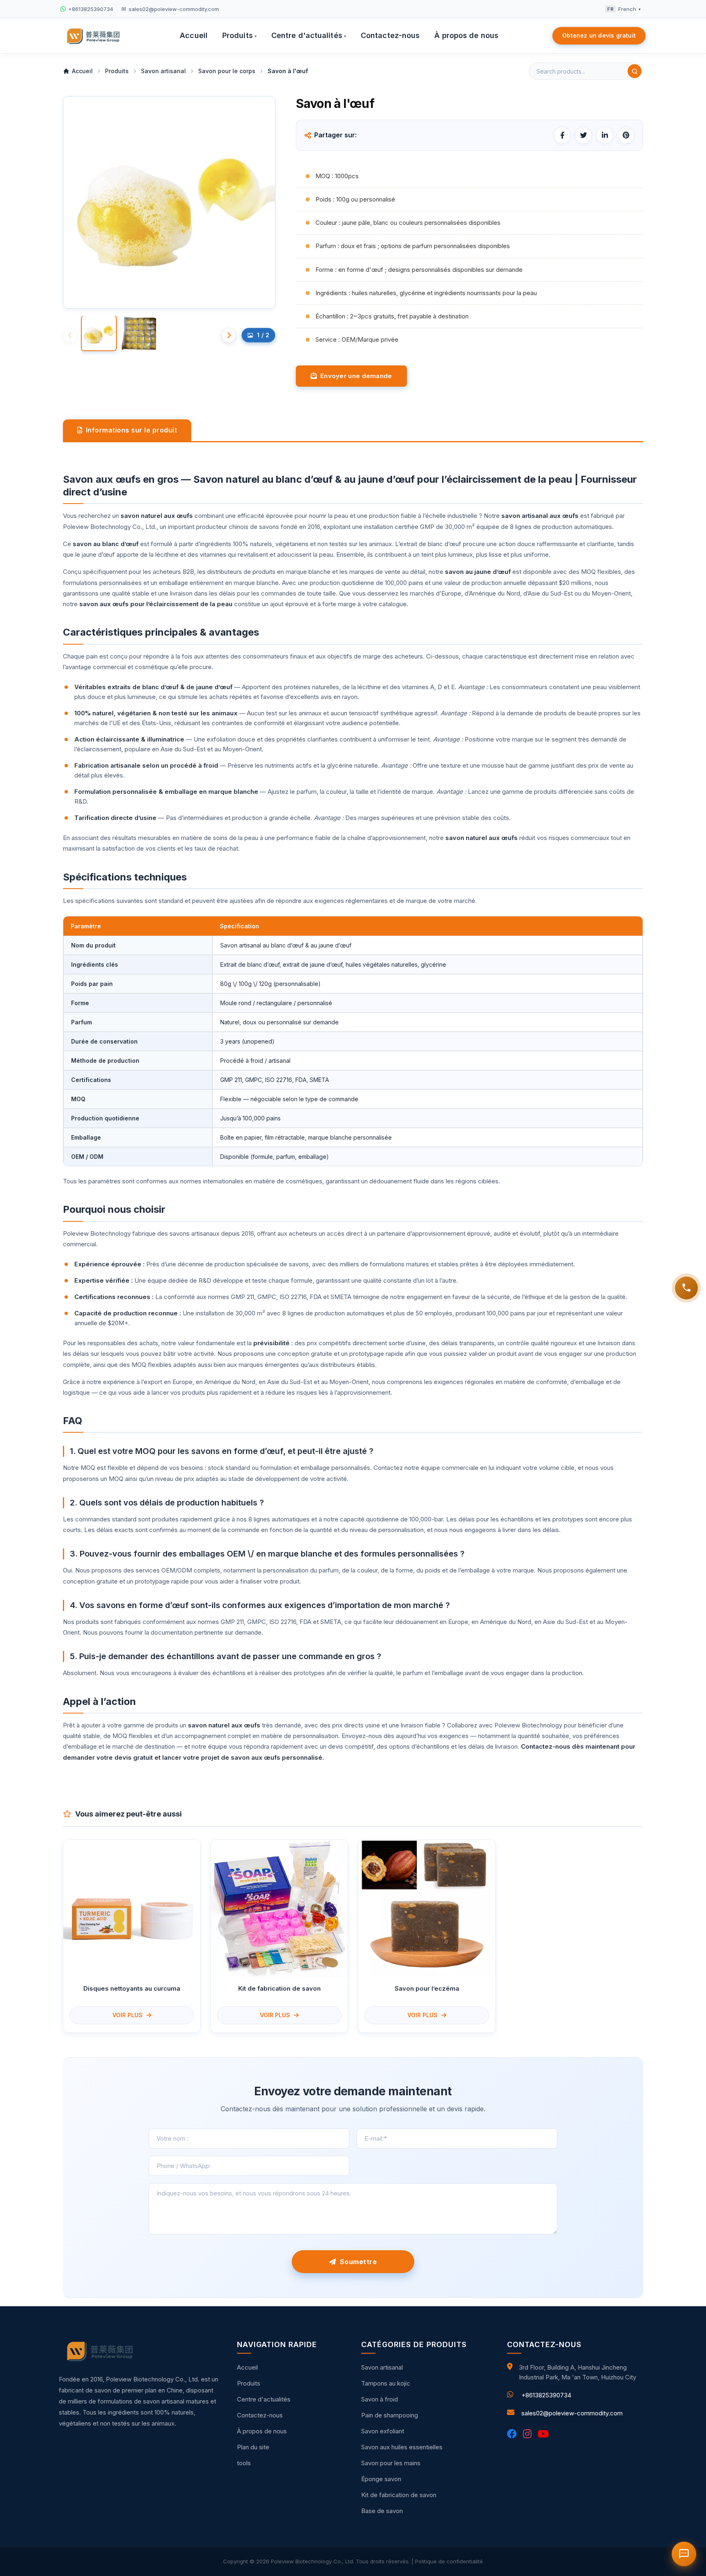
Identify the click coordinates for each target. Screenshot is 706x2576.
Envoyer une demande (354, 376)
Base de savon (382, 2511)
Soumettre (357, 2262)
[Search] (635, 71)
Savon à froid (380, 2399)
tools (244, 2463)
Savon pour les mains (391, 2463)
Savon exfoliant (383, 2431)
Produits (239, 35)
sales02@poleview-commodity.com (572, 2413)
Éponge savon (381, 2479)
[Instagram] (527, 2434)
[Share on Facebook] (562, 135)
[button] (229, 335)
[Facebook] (512, 2434)
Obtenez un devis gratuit (599, 35)
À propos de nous (466, 35)
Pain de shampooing (390, 2415)
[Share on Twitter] (583, 135)
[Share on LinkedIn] (605, 135)
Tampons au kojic (386, 2383)
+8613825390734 (546, 2395)
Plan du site (253, 2447)
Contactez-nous (390, 35)
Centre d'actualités (309, 35)
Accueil (194, 35)
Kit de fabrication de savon (399, 2495)
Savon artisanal (382, 2367)
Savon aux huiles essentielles (402, 2447)
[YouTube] (543, 2434)
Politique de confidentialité (449, 2561)
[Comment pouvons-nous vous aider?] (686, 1288)
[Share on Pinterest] (626, 135)
